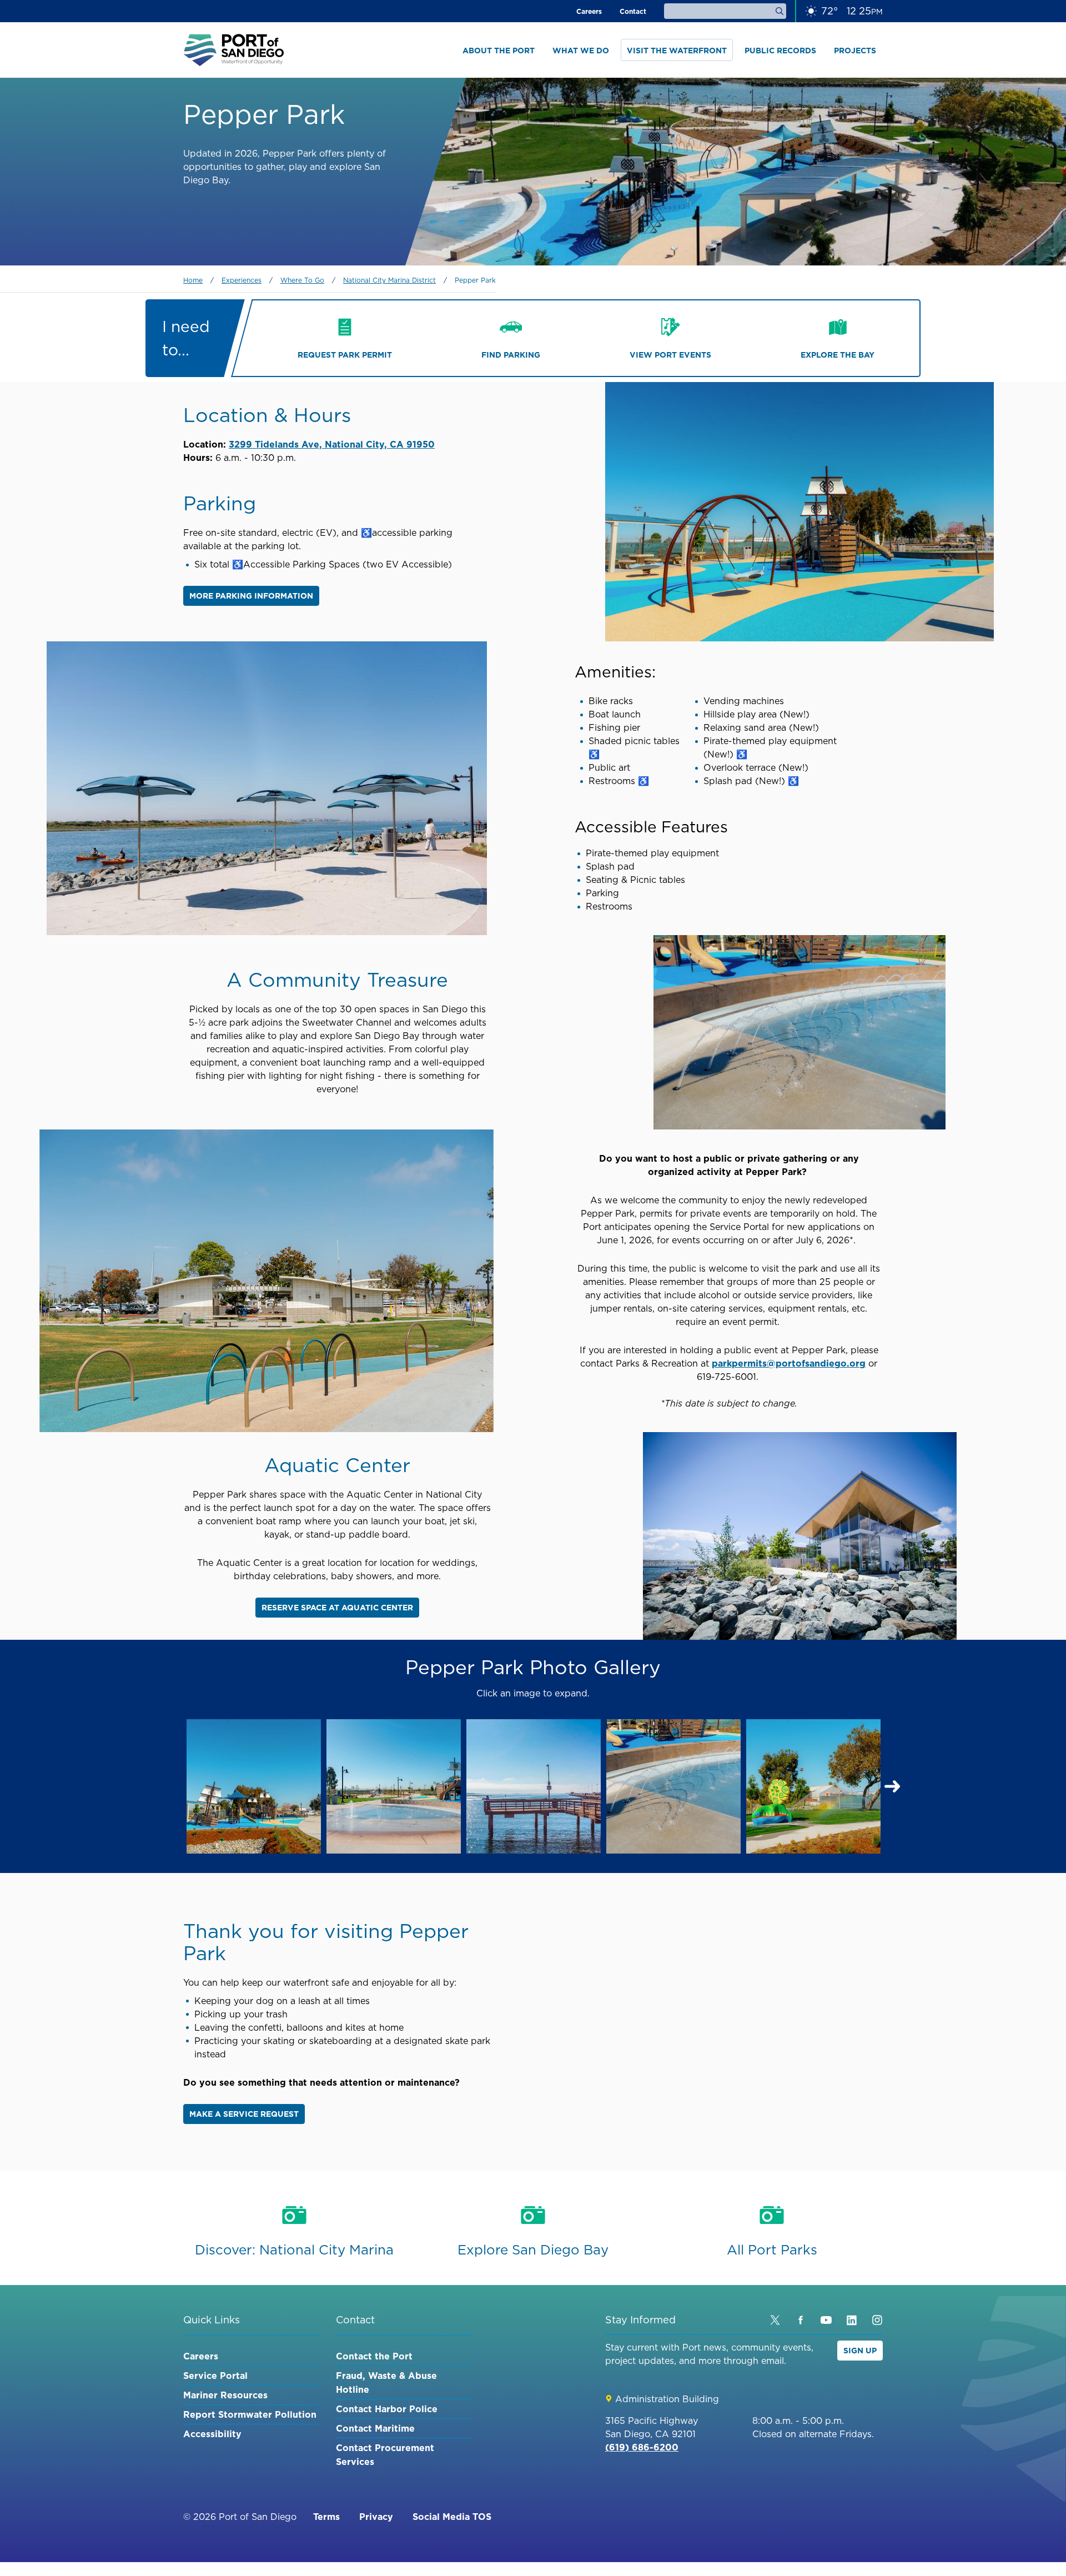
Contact (633, 11)
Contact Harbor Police (387, 2409)
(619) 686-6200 (642, 2447)
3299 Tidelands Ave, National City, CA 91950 (332, 444)
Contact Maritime (375, 2428)
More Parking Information (251, 596)
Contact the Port (374, 2356)
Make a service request (244, 2114)
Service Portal (215, 2376)
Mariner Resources (225, 2395)
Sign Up (860, 2351)
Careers (589, 11)
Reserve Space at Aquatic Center (337, 1608)
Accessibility (212, 2434)
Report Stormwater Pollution (250, 2414)
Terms (326, 2517)
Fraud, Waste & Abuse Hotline (386, 2382)
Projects (855, 51)
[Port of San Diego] (234, 50)
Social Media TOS (452, 2517)
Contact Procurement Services (385, 2455)
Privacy (376, 2517)
